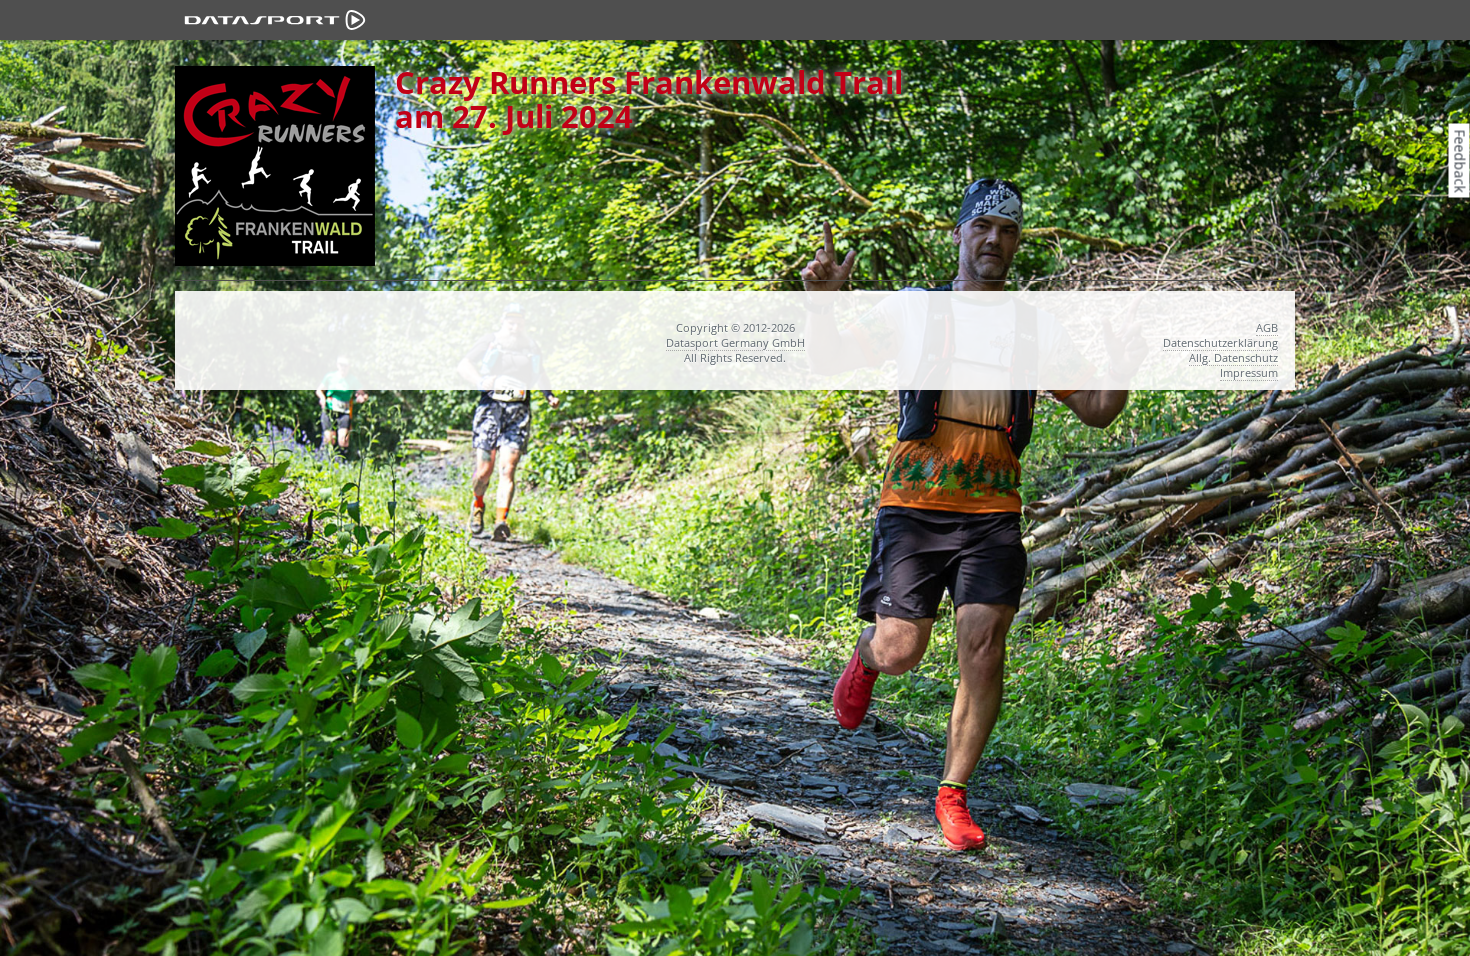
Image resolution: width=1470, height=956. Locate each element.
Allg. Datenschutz (1233, 357)
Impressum (1249, 372)
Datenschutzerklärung (1220, 342)
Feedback (1460, 160)
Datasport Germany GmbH (735, 342)
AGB (1267, 327)
